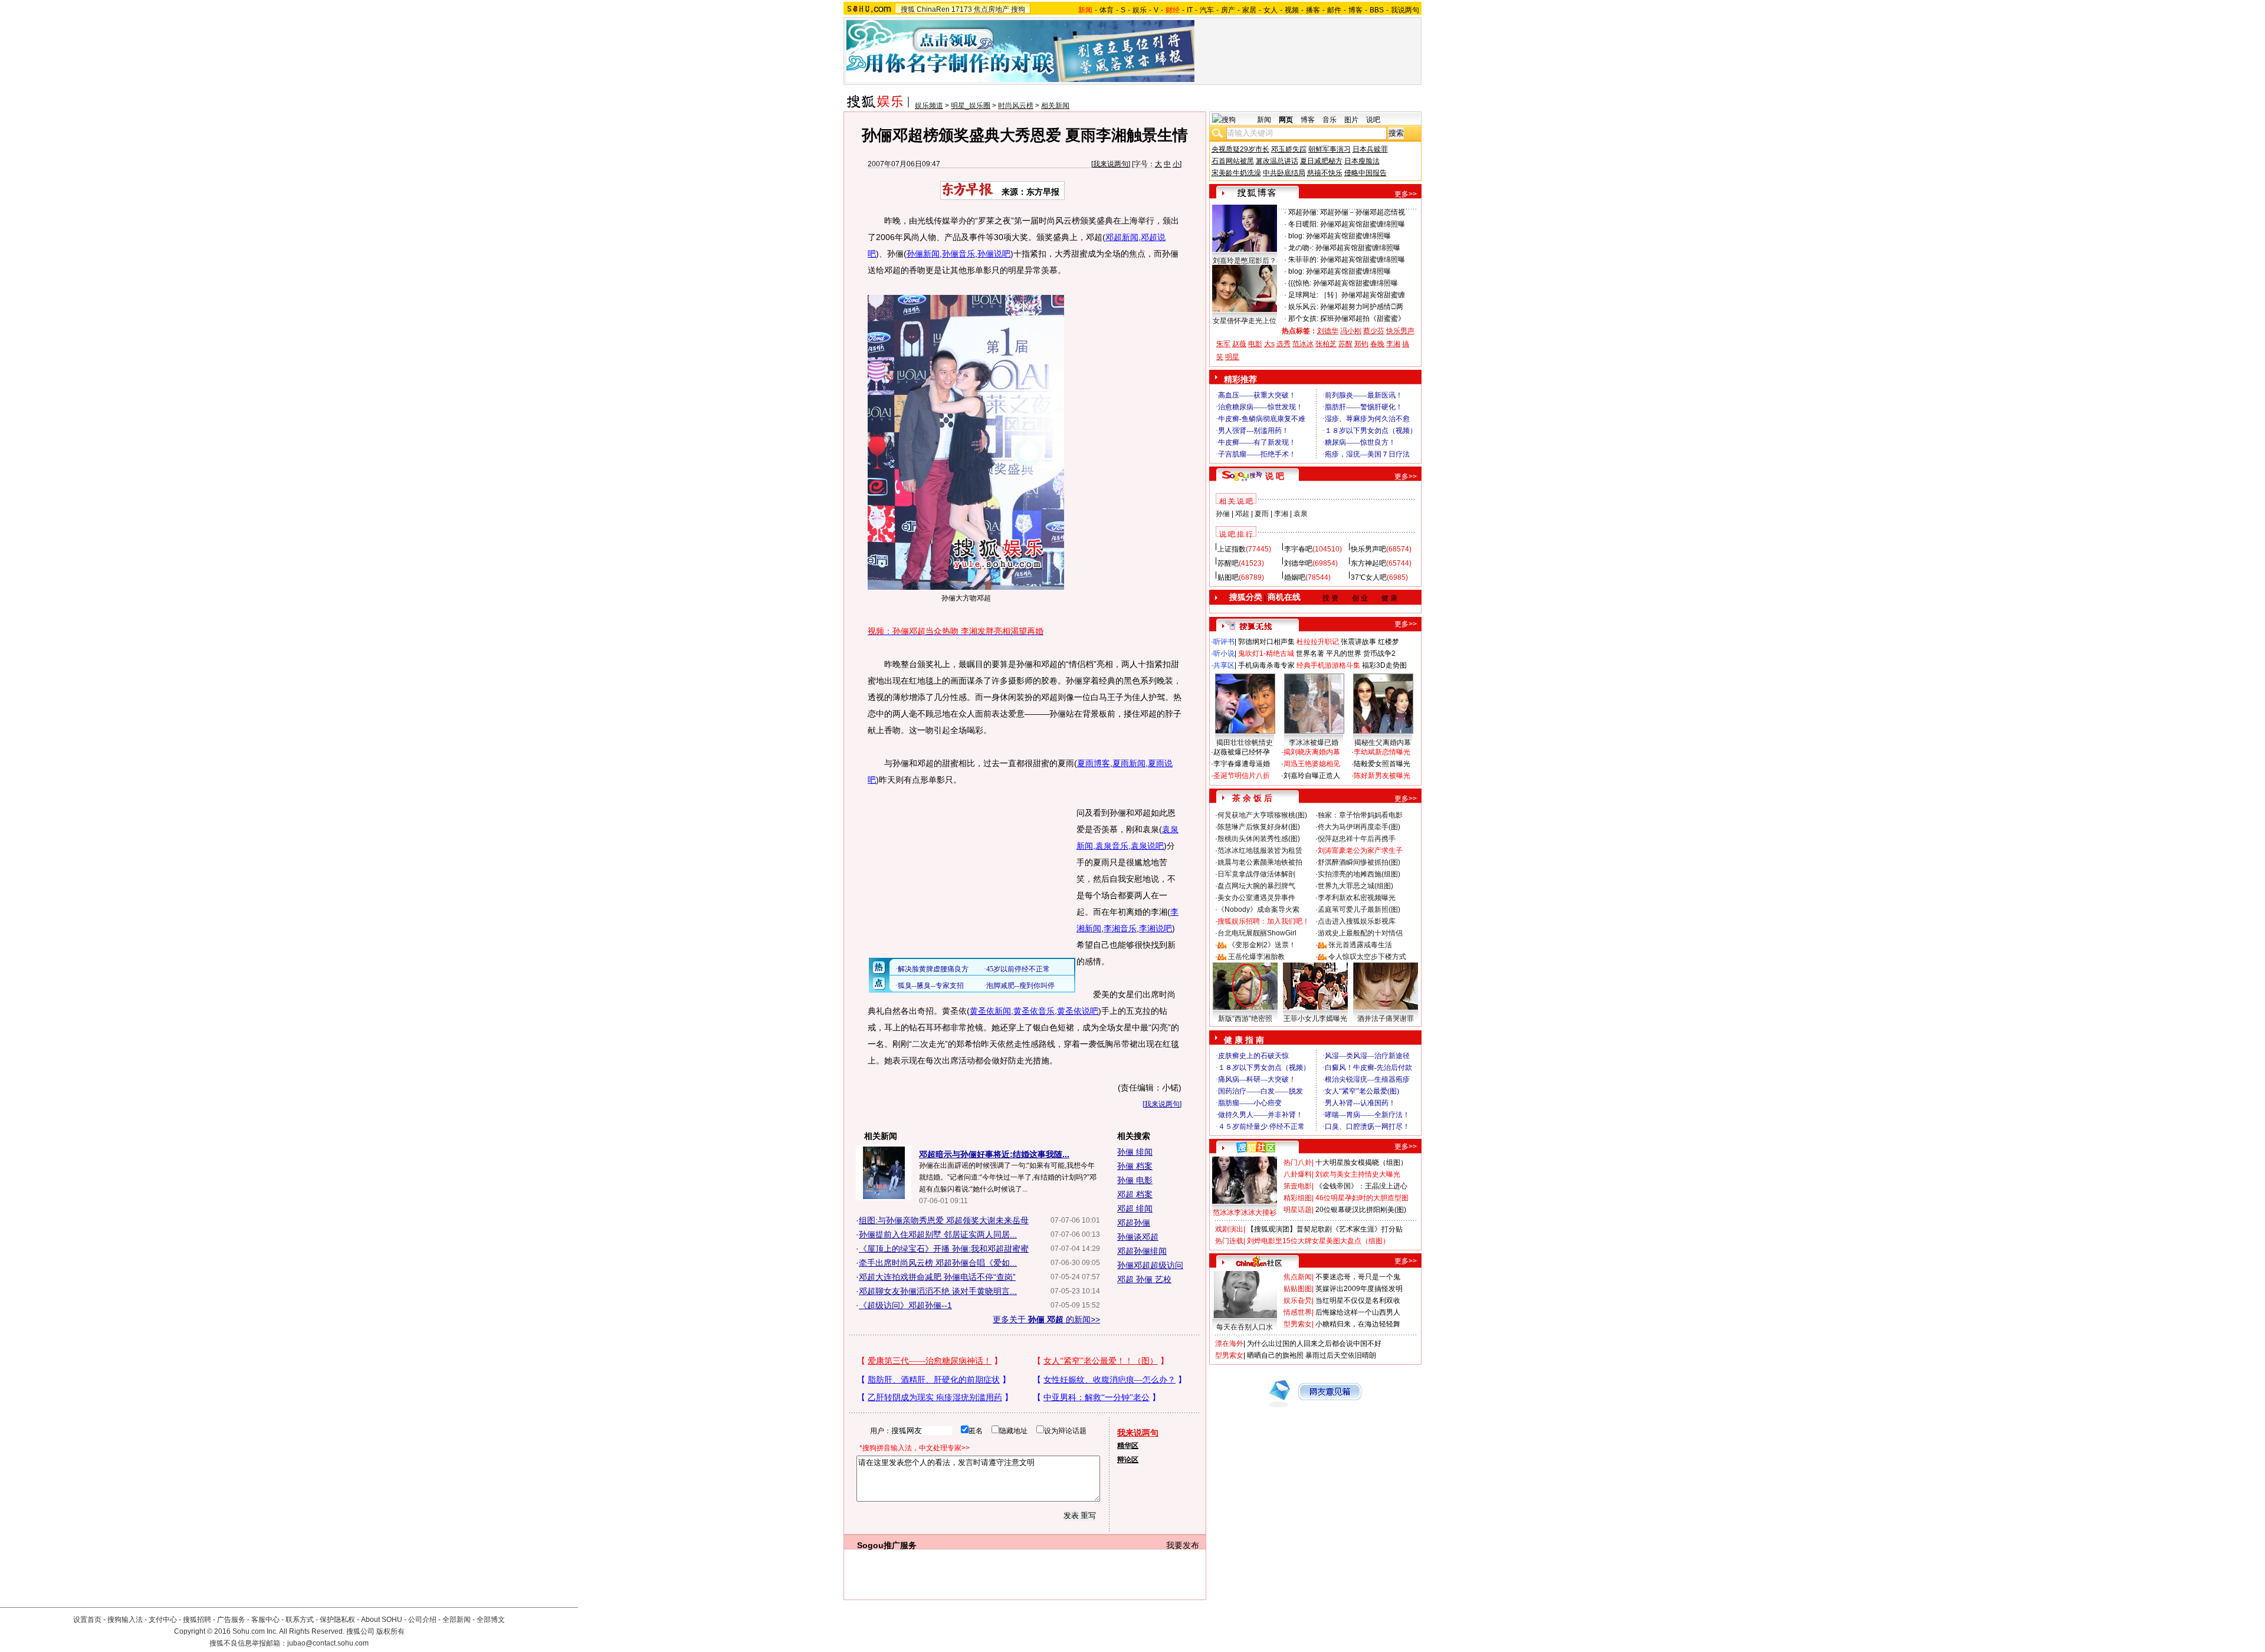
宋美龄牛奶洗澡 (1236, 173)
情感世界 (1298, 1312)
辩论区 (1128, 1460)
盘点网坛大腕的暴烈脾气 (1256, 886)
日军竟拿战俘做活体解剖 (1256, 874)
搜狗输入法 (125, 1620)
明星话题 (1298, 1210)
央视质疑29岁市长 (1240, 149)
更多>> (1406, 194)
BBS (1377, 10)
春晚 (1377, 344)
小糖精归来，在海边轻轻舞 (1358, 1324)
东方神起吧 (1368, 563)
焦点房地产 (992, 9)
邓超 (1242, 514)
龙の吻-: (1301, 248)
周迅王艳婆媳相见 (1312, 764)
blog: (1296, 236)
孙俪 (1223, 514)
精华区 (1128, 1446)
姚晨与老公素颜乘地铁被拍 (1260, 862)
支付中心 (163, 1620)
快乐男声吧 (1368, 549)
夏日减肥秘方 (1321, 161)
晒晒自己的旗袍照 (1275, 1355)
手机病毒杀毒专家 (1266, 665)
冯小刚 (1351, 331)
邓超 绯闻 (1135, 1208)
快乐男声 (1400, 331)
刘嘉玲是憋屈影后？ (1245, 261)
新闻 (1264, 120)
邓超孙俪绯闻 (1142, 1251)
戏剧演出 (1229, 1229)
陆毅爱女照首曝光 (1382, 764)
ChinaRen (933, 9)
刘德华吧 (1298, 563)
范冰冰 (1303, 344)
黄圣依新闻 (990, 1011)
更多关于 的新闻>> (1046, 1319)
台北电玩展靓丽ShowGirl (1257, 933)
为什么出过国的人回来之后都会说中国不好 (1314, 1344)
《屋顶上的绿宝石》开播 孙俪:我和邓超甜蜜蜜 (944, 1249)
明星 (1232, 357)
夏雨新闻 (1129, 763)
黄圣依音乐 (1034, 1011)
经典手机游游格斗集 (1328, 665)
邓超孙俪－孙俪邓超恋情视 (1363, 212)
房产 (1228, 10)
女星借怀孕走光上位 (1245, 321)
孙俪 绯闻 (1135, 1152)
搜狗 (1018, 9)
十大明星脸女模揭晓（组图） (1361, 1162)
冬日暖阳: (1303, 224)
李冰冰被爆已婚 (1314, 743)
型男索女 (1298, 1324)
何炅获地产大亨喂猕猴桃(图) (1262, 815)
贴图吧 (1228, 577)
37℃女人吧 (1369, 577)
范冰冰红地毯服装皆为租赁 (1260, 850)
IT (1190, 10)
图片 (1351, 120)
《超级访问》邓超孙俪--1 (905, 1305)
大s (1269, 344)
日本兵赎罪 (1370, 149)
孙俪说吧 (994, 254)
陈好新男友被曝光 (1382, 776)
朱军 (1223, 344)
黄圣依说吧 (1078, 1011)
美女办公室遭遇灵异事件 (1256, 898)
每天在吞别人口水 (1245, 1327)
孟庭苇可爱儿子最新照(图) (1359, 909)
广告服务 (231, 1620)
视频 (1292, 10)
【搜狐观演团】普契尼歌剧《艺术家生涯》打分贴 (1325, 1229)
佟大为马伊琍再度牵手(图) (1359, 827)
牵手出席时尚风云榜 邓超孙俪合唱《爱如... (938, 1263)
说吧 (1373, 120)
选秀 (1283, 344)
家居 (1249, 10)
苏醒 (1345, 344)
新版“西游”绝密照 (1245, 1019)
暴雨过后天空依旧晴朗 (1341, 1355)
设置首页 (87, 1620)
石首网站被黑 (1233, 161)
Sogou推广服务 (887, 1545)
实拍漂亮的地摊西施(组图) (1359, 874)
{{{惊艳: (1300, 283)
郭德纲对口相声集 (1266, 642)
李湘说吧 (1156, 928)
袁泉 (1301, 514)
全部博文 (491, 1620)
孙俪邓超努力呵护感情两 (1362, 307)
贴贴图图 (1298, 1289)
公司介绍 (422, 1620)
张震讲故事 (1358, 642)
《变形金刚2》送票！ (1262, 945)
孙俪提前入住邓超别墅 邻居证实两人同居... (938, 1234)
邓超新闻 (1122, 237)
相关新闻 (1055, 106)
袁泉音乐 (1112, 846)
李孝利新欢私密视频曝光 (1357, 898)
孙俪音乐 (958, 254)
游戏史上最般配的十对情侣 (1360, 933)
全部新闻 (457, 1620)
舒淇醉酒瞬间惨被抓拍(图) (1359, 862)
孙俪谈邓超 (1138, 1237)
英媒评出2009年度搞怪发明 (1359, 1289)
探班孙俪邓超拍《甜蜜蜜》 (1363, 318)
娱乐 (1140, 10)
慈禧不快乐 (1325, 173)
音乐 (1330, 120)
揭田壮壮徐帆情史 (1245, 743)
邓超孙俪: (1303, 212)
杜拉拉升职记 (1318, 642)
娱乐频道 (929, 106)
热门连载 (1229, 1241)
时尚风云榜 (1016, 106)
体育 (1107, 10)
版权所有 (390, 1631)
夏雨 (1262, 514)
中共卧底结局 (1284, 173)
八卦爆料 (1298, 1174)
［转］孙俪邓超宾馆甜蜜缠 (1363, 295)
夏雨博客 (1094, 763)
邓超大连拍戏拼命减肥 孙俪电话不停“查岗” (937, 1277)
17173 (962, 9)
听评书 (1224, 642)
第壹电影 (1298, 1186)
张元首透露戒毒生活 (1360, 945)
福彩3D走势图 (1384, 665)
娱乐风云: (1303, 307)
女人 (1271, 10)
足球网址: (1303, 295)
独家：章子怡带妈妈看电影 (1360, 815)
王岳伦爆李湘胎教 (1256, 957)
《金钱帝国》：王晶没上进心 (1361, 1186)
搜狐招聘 (197, 1620)
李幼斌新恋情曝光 (1382, 752)
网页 (1286, 120)
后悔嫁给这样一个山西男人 (1358, 1312)
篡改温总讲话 (1277, 161)
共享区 (1224, 665)
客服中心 (265, 1620)
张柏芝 (1326, 344)
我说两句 (1405, 10)
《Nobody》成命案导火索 (1258, 909)
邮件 (1334, 10)
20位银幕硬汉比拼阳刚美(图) (1361, 1210)
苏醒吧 (1228, 563)
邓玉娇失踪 (1289, 149)
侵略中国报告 (1365, 173)
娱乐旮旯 (1298, 1300)
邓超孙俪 (1134, 1223)
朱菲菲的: (1303, 260)
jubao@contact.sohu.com (328, 1643)
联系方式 (300, 1620)
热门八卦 (1298, 1162)
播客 (1313, 10)
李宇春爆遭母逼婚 (1242, 764)
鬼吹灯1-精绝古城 (1266, 653)
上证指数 (1232, 549)
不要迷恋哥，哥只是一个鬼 (1358, 1277)
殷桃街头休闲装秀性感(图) (1259, 839)
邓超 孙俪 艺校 (1144, 1279)
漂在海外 (1229, 1344)
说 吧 (1275, 476)
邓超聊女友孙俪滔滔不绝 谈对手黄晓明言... (938, 1291)
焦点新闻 (1298, 1277)
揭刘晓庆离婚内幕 (1312, 752)
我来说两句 (1111, 164)
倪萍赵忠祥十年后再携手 (1357, 839)
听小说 (1224, 653)
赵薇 (1239, 344)
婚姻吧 (1295, 577)
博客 (1355, 10)
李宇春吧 (1298, 549)
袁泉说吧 (1147, 846)
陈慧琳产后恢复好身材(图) (1259, 827)
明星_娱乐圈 (971, 106)
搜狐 (908, 9)
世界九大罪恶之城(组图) (1355, 886)
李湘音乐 (1120, 928)
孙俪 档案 (1135, 1166)
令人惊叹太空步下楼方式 (1367, 957)
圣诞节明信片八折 (1242, 776)
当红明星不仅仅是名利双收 (1358, 1300)
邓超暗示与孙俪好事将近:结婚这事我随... (994, 1154)
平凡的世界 (1344, 653)
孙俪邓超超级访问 (1150, 1265)
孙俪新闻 (923, 254)
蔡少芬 (1374, 331)
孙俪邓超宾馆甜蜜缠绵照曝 (1363, 224)
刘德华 (1328, 331)
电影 (1255, 344)
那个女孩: (1303, 318)
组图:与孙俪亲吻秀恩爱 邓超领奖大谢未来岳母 (944, 1220)
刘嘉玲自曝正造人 (1312, 776)
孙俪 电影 (1135, 1180)
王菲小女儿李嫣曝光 (1315, 1019)
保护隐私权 (337, 1620)
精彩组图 (1298, 1198)
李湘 (1393, 344)
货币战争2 (1379, 653)
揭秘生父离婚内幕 (1383, 743)
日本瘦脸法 (1362, 161)
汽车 (1207, 10)
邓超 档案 (1135, 1194)
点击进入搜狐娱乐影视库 (1357, 921)
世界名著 (1310, 653)
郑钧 (1361, 344)
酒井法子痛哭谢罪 (1386, 1019)
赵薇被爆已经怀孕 (1242, 752)
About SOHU (382, 1620)
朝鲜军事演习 (1330, 149)
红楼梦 (1388, 642)
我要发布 (1183, 1545)
